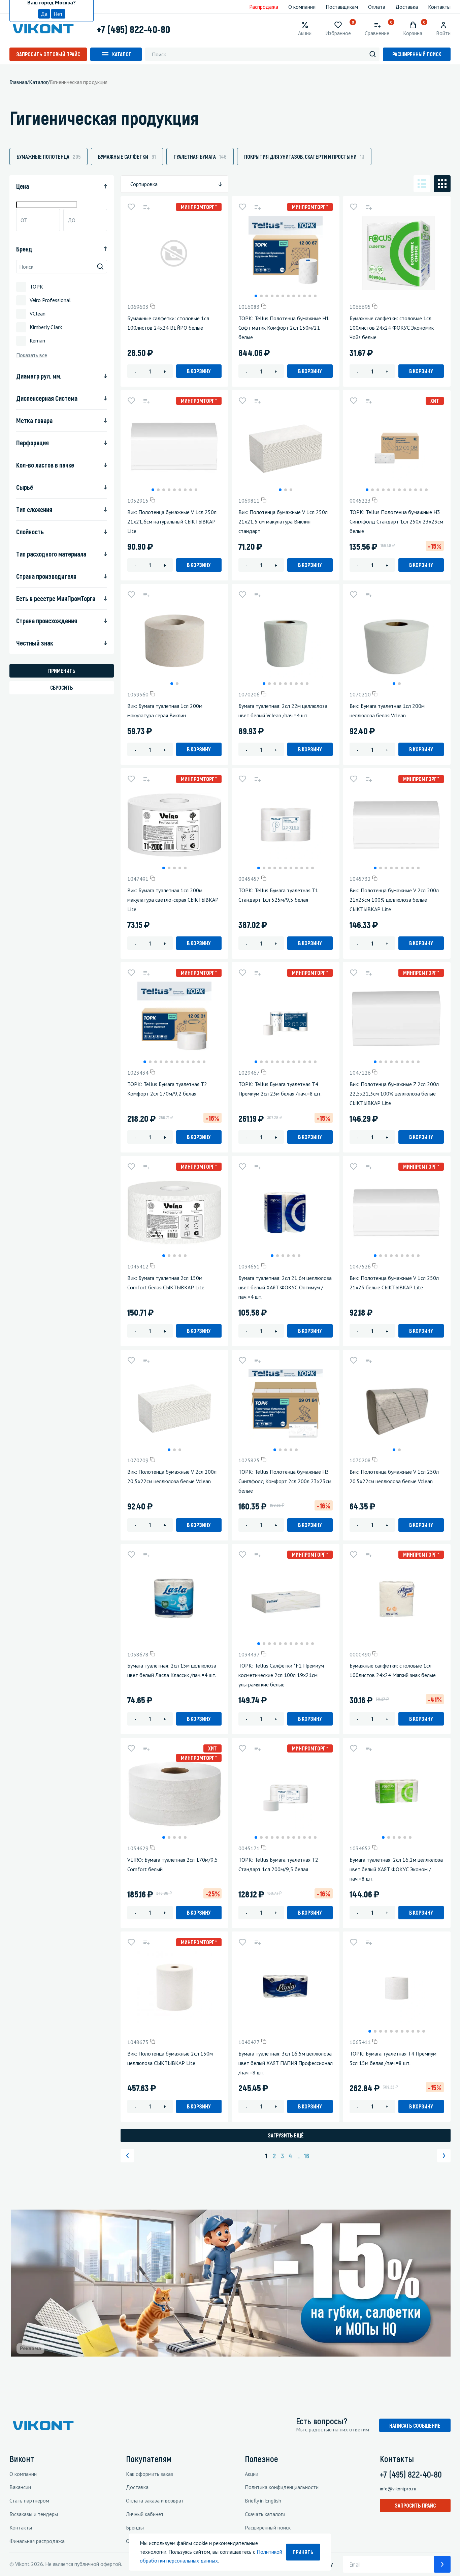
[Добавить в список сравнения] (146, 207)
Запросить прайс (415, 2505)
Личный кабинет (145, 2514)
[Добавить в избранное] (131, 207)
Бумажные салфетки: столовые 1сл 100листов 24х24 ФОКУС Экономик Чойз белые (392, 328)
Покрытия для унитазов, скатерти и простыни (304, 157)
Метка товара (34, 420)
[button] (256, 296)
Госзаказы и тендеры (34, 2514)
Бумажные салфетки (127, 157)
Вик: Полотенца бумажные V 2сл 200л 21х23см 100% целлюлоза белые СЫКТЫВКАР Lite (394, 900)
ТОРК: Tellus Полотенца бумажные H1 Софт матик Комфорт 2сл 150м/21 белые (284, 328)
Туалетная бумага (200, 157)
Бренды (135, 2527)
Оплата (377, 7)
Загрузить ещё (286, 2135)
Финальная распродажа (37, 2541)
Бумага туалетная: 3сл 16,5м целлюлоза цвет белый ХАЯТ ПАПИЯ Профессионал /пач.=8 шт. (286, 2063)
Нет (58, 14)
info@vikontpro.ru (398, 2489)
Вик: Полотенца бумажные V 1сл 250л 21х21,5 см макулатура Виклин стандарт (283, 521)
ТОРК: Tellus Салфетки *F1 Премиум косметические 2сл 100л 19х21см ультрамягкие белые (281, 1675)
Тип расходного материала (51, 554)
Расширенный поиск (417, 54)
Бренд (24, 249)
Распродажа (264, 7)
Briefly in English (263, 2500)
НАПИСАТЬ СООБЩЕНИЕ (415, 2425)
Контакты (439, 7)
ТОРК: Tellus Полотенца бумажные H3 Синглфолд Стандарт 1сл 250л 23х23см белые (396, 521)
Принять (303, 2552)
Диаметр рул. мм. (39, 376)
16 (306, 2156)
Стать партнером (29, 2500)
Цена (23, 186)
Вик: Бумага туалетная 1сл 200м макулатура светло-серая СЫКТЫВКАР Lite (173, 900)
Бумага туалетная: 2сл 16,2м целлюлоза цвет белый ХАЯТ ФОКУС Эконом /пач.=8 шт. (396, 1869)
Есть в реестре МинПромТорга (56, 598)
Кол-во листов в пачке (45, 465)
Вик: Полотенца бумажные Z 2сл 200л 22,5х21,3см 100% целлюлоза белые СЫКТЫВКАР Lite (394, 1094)
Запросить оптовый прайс (48, 54)
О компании (302, 7)
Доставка (407, 7)
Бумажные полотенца (48, 157)
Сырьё (25, 487)
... (298, 2156)
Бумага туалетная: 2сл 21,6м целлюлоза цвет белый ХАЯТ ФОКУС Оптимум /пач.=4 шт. (285, 1287)
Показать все (32, 355)
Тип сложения (34, 509)
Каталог (122, 54)
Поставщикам (342, 7)
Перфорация (32, 443)
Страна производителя (46, 576)
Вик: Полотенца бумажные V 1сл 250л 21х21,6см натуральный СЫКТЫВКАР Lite (172, 521)
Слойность (30, 532)
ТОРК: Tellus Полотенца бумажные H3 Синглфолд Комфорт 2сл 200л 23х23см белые (285, 1481)
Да (44, 14)
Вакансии (20, 2487)
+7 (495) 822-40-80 (133, 29)
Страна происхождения (47, 621)
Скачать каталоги (265, 2514)
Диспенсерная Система (47, 398)
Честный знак (35, 643)
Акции (252, 2474)
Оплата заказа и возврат (155, 2500)
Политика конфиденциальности (282, 2487)
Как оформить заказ (150, 2474)
